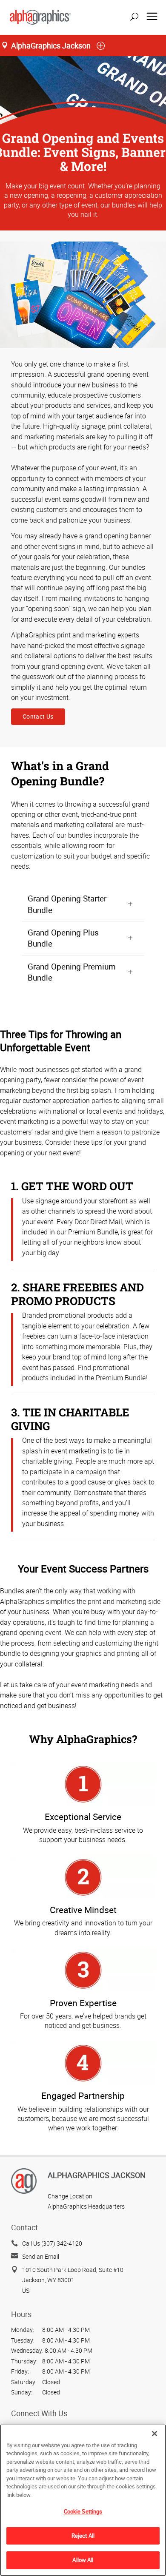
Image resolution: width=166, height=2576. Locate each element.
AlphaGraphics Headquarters (86, 2206)
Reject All (83, 2536)
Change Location (70, 2196)
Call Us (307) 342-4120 (52, 2243)
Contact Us (38, 716)
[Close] (155, 2434)
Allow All (83, 2560)
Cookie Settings (83, 2511)
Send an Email (41, 2256)
